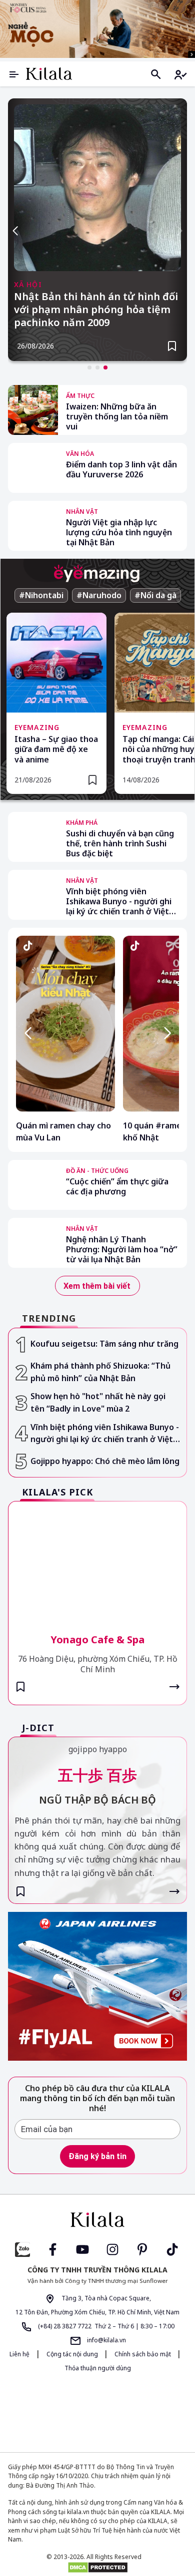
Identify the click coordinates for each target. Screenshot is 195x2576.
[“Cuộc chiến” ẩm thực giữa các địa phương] (33, 1185)
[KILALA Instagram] (112, 2248)
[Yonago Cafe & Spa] (97, 1561)
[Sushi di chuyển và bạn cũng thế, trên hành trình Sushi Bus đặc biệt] (33, 837)
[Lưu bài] (172, 346)
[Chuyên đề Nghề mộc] (97, 29)
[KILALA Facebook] (22, 2248)
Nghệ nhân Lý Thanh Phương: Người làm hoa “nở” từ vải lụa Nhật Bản (122, 1249)
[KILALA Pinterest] (142, 2248)
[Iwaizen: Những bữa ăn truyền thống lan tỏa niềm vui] (33, 410)
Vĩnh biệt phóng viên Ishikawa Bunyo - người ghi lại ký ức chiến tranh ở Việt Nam (119, 901)
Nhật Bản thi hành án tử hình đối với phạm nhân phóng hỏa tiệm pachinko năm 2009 (96, 310)
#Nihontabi (41, 595)
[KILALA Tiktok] (172, 2248)
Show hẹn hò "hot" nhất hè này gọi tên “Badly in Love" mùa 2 (98, 1402)
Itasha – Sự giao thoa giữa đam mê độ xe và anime (56, 749)
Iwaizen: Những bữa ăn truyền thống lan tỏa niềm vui (117, 416)
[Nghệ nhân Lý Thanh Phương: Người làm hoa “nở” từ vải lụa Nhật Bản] (33, 1243)
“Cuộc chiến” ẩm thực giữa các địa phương (117, 1187)
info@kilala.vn (106, 2340)
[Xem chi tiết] (174, 1687)
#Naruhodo (99, 595)
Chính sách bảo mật (143, 2354)
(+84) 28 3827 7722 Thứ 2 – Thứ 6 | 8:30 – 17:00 (105, 2326)
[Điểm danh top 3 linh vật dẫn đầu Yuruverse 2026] (33, 468)
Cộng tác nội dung (73, 2354)
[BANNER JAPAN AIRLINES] (97, 1986)
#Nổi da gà (155, 595)
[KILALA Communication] (135, 2412)
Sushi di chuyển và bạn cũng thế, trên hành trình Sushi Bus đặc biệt (120, 843)
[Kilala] (49, 74)
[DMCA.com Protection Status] (97, 2568)
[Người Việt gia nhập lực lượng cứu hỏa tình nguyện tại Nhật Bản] (33, 526)
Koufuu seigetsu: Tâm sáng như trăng (104, 1344)
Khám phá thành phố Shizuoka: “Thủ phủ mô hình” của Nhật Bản (100, 1372)
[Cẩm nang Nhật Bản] (97, 2219)
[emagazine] (97, 573)
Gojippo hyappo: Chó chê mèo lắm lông (105, 1461)
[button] (89, 368)
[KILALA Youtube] (82, 2248)
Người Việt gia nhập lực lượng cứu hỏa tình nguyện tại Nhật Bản (119, 532)
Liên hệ (19, 2354)
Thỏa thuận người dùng (98, 2368)
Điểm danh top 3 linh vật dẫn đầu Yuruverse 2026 (121, 470)
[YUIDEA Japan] (64, 2412)
